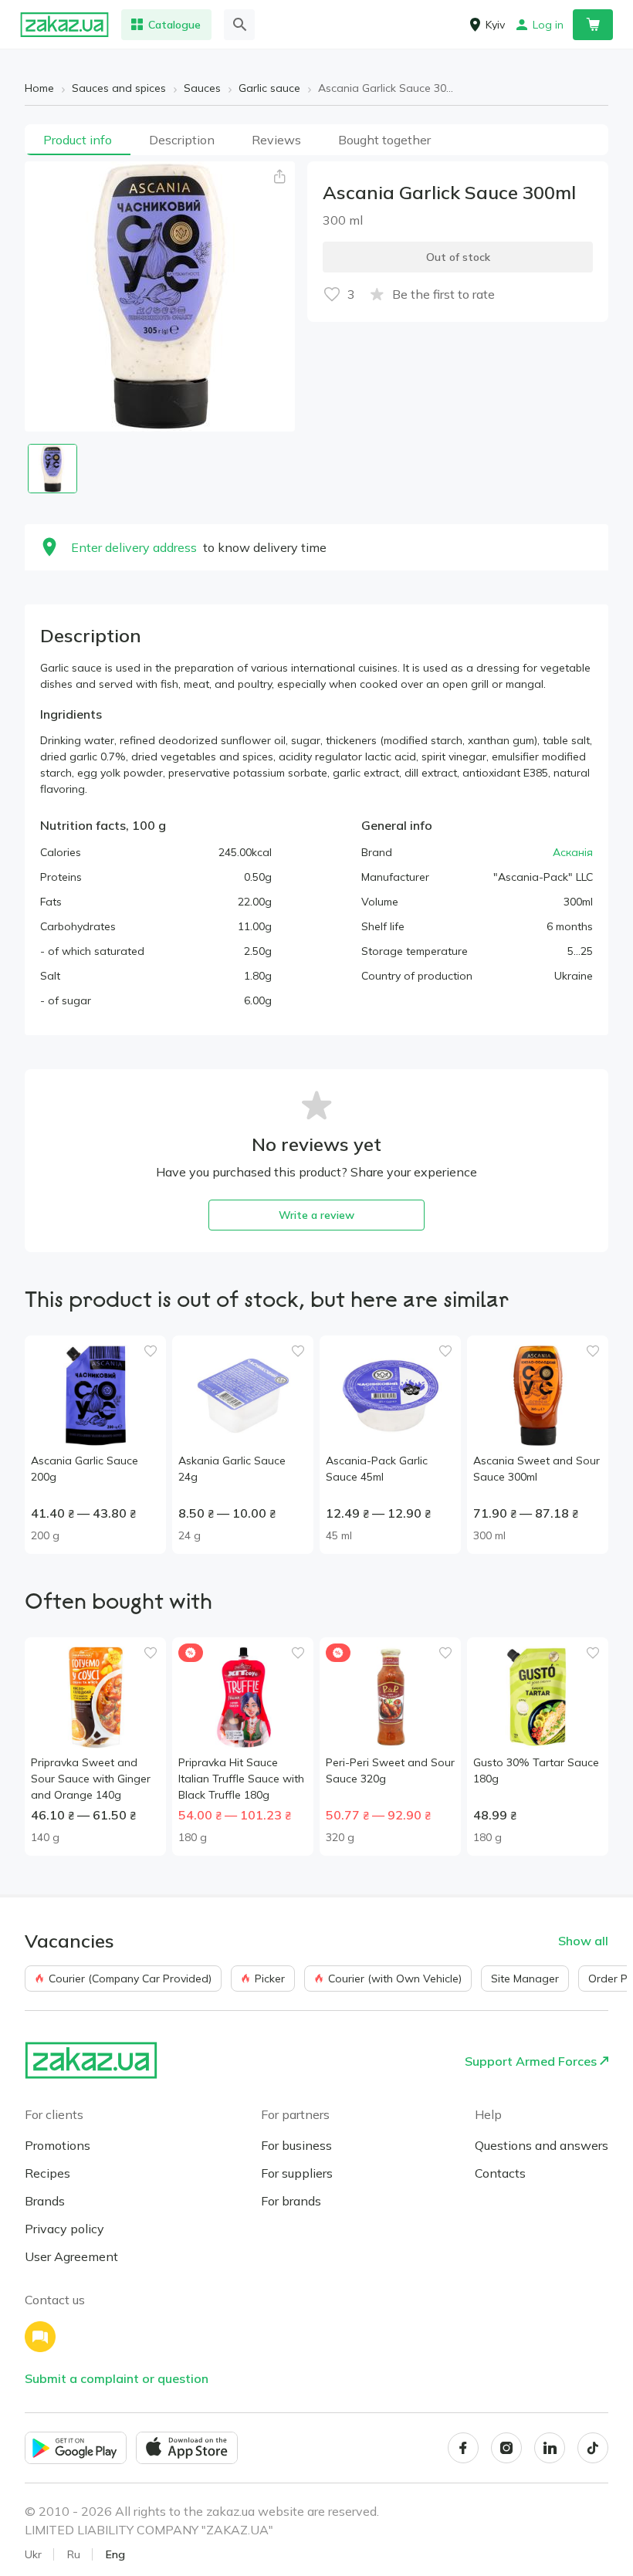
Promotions (58, 2145)
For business (296, 2145)
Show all (583, 1941)
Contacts (500, 2173)
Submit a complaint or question (117, 2378)
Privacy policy (64, 2229)
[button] (279, 177)
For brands (291, 2201)
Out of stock (458, 257)
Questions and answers (542, 2145)
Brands (45, 2201)
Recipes (47, 2173)
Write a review (316, 1215)
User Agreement (71, 2256)
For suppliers (297, 2173)
